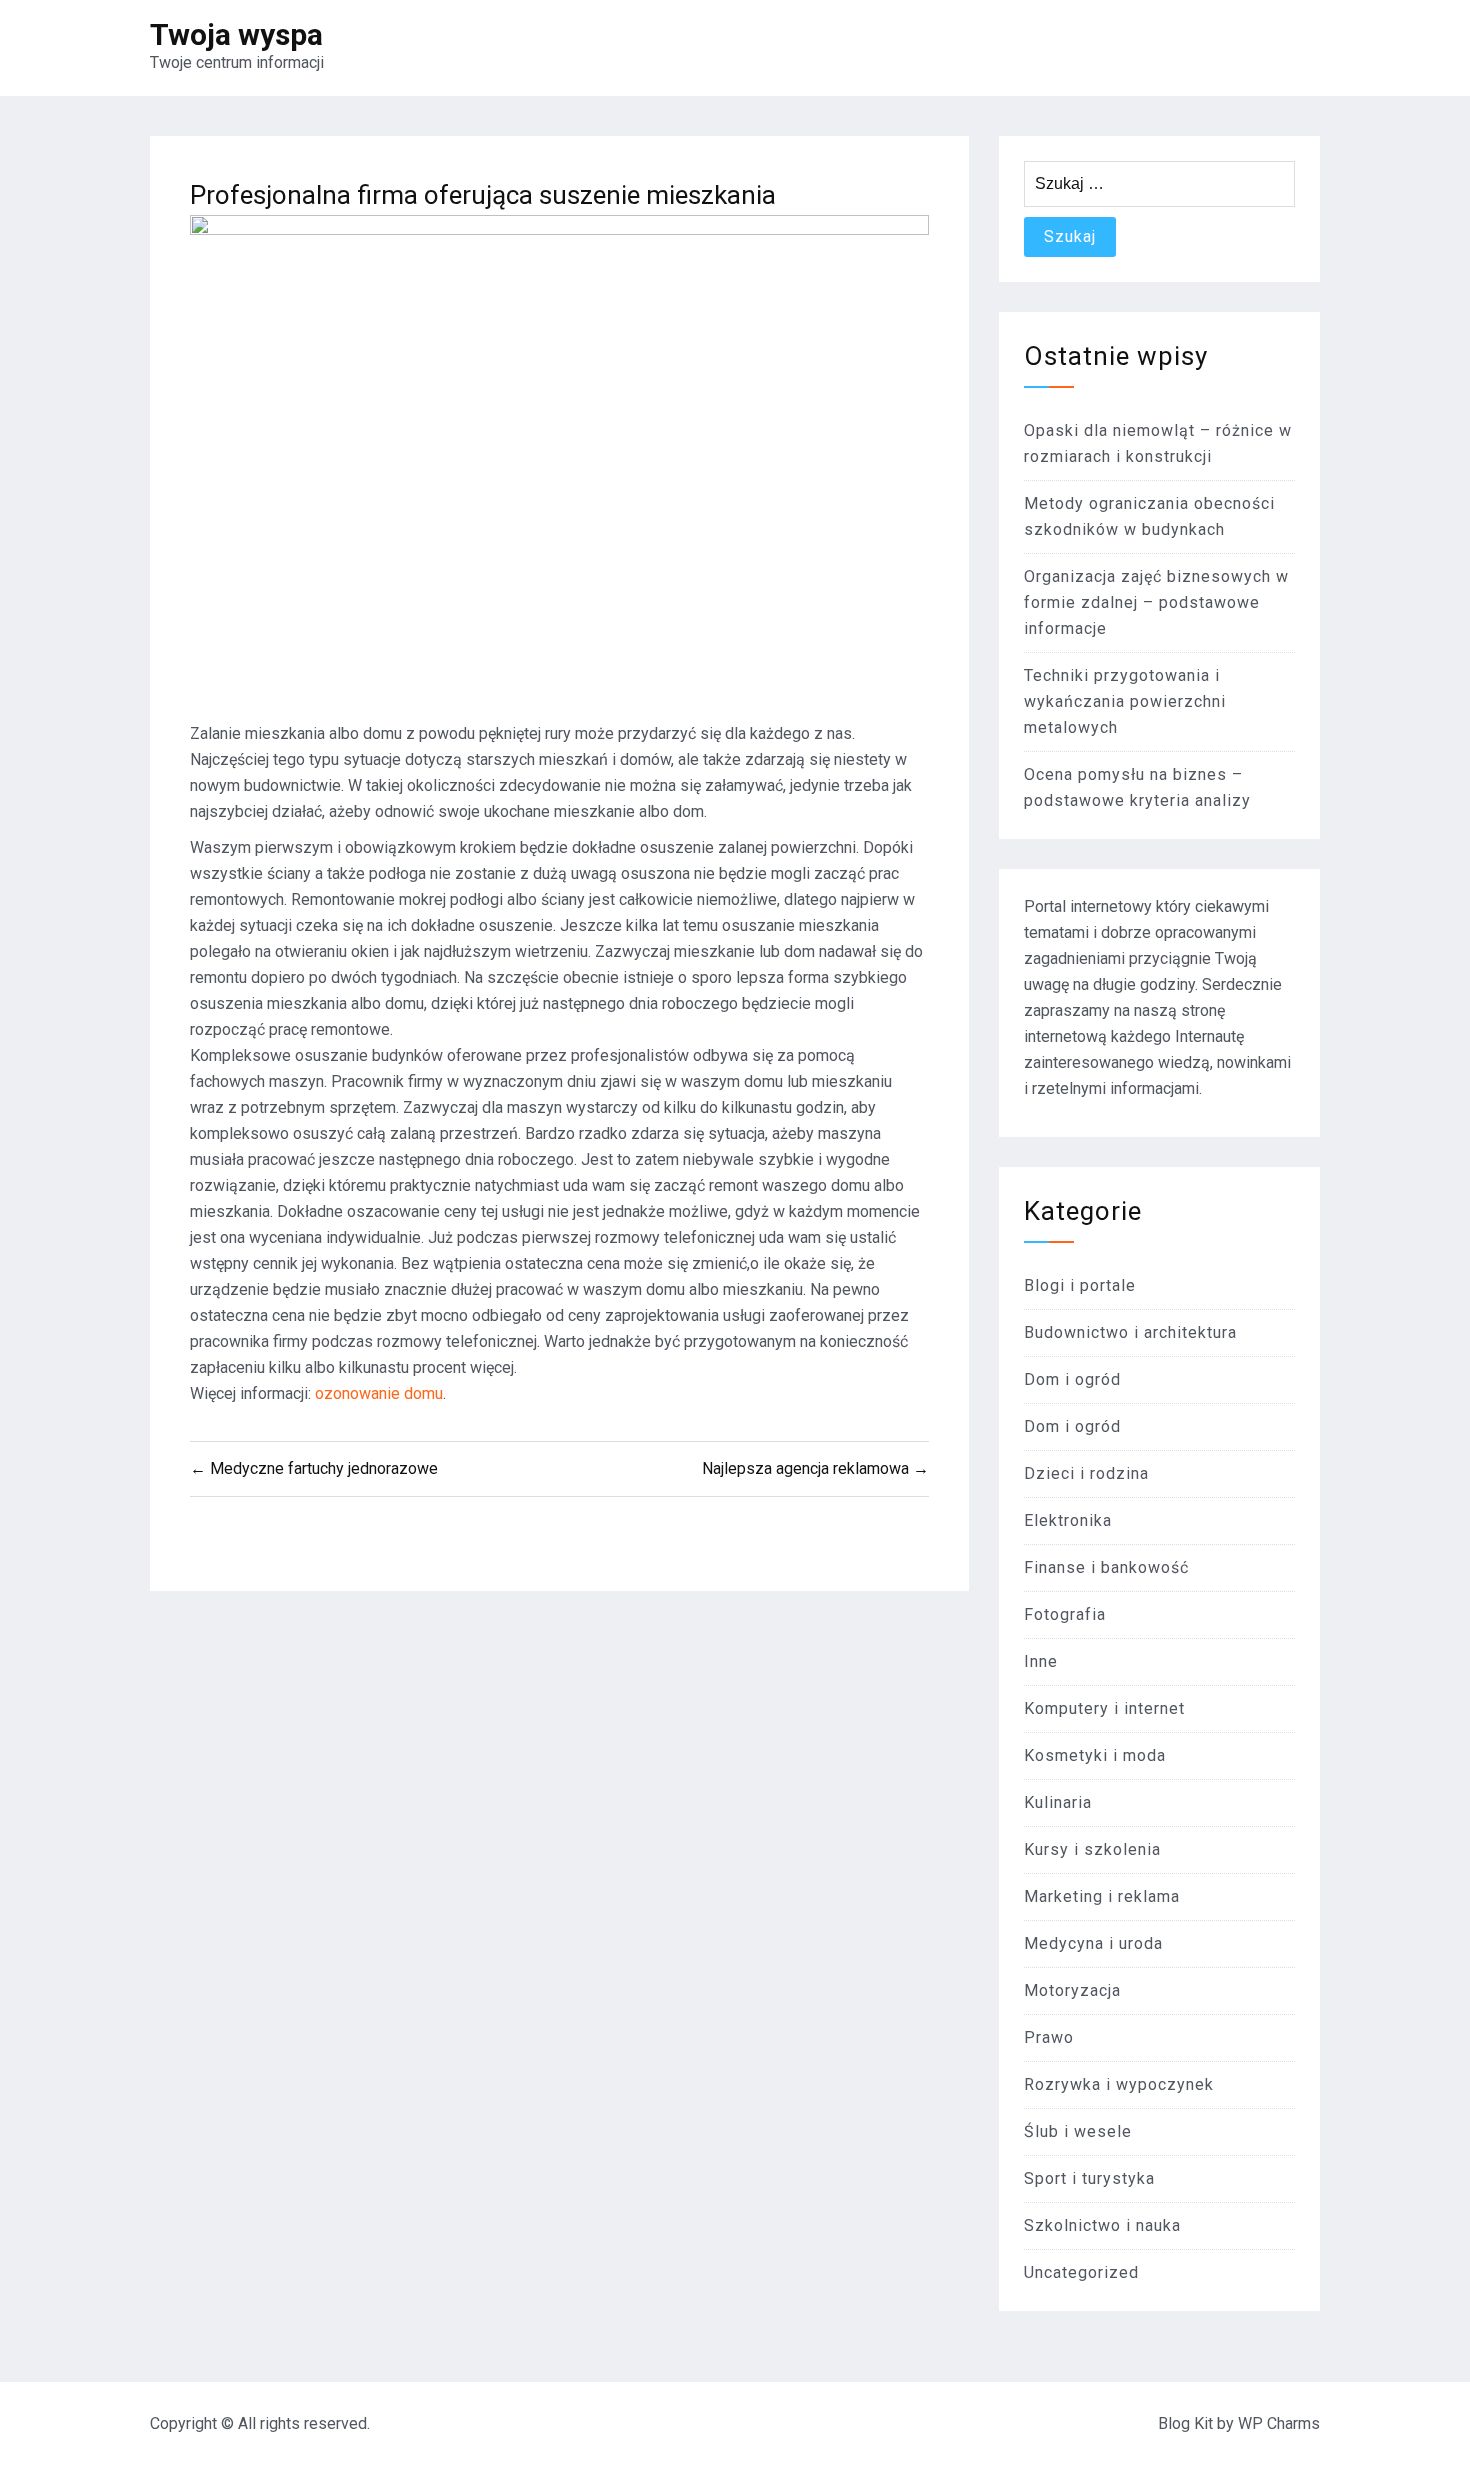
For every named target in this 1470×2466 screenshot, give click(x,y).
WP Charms (1279, 2423)
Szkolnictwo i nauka (1102, 2225)
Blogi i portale (1080, 1285)
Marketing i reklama (1102, 1896)
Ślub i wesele (1078, 2131)
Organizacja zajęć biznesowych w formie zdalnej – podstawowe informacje (1156, 602)
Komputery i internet (1104, 1708)
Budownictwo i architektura (1130, 1332)
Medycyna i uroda (1093, 1943)
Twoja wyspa (236, 34)
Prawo (1049, 2037)
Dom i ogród (1072, 1379)
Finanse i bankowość (1106, 1567)
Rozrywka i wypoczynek (1119, 2084)
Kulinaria (1058, 1802)
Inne (1041, 1661)
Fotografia (1065, 1614)
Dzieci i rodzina (1086, 1473)
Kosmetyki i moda (1095, 1755)
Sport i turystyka (1089, 2178)
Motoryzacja (1072, 1990)
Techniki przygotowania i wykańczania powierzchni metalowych (1125, 701)
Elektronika (1068, 1520)
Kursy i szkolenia (1092, 1849)
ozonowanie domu (379, 1393)
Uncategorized (1081, 2272)
